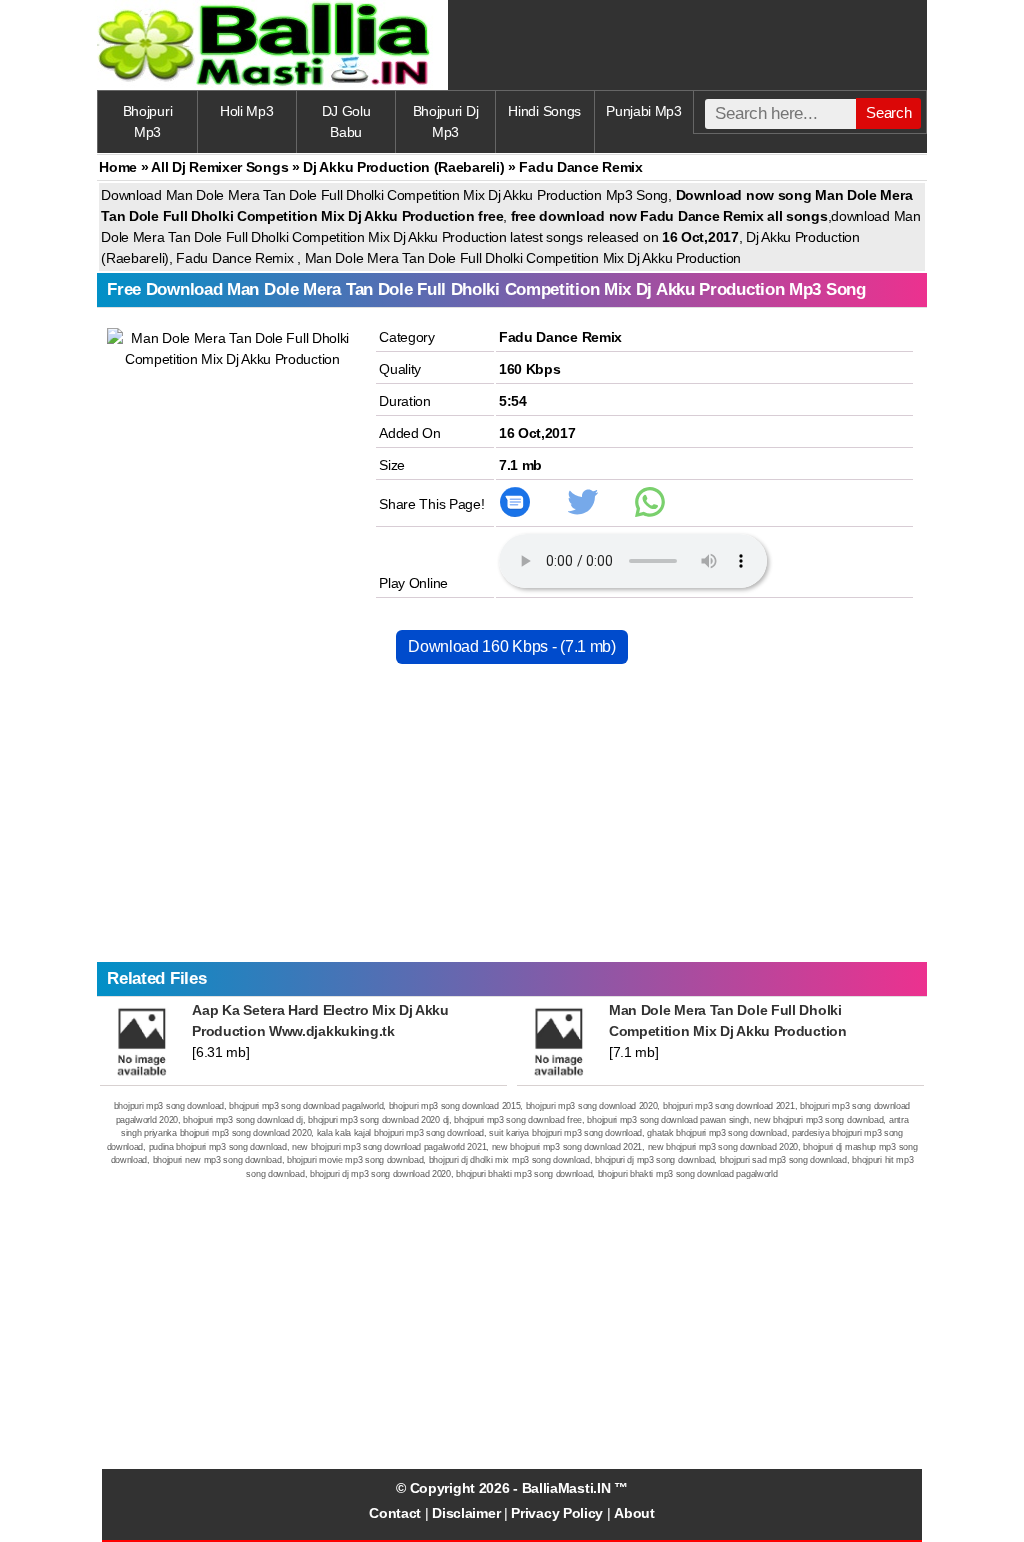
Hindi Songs (544, 111)
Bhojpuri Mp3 (148, 121)
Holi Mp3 (247, 111)
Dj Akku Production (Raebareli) (403, 167)
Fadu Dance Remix (560, 337)
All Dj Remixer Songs (219, 167)
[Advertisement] (511, 822)
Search (888, 112)
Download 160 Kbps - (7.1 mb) (512, 646)
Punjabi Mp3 (644, 111)
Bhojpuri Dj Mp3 (446, 121)
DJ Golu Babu (346, 121)
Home (118, 167)
